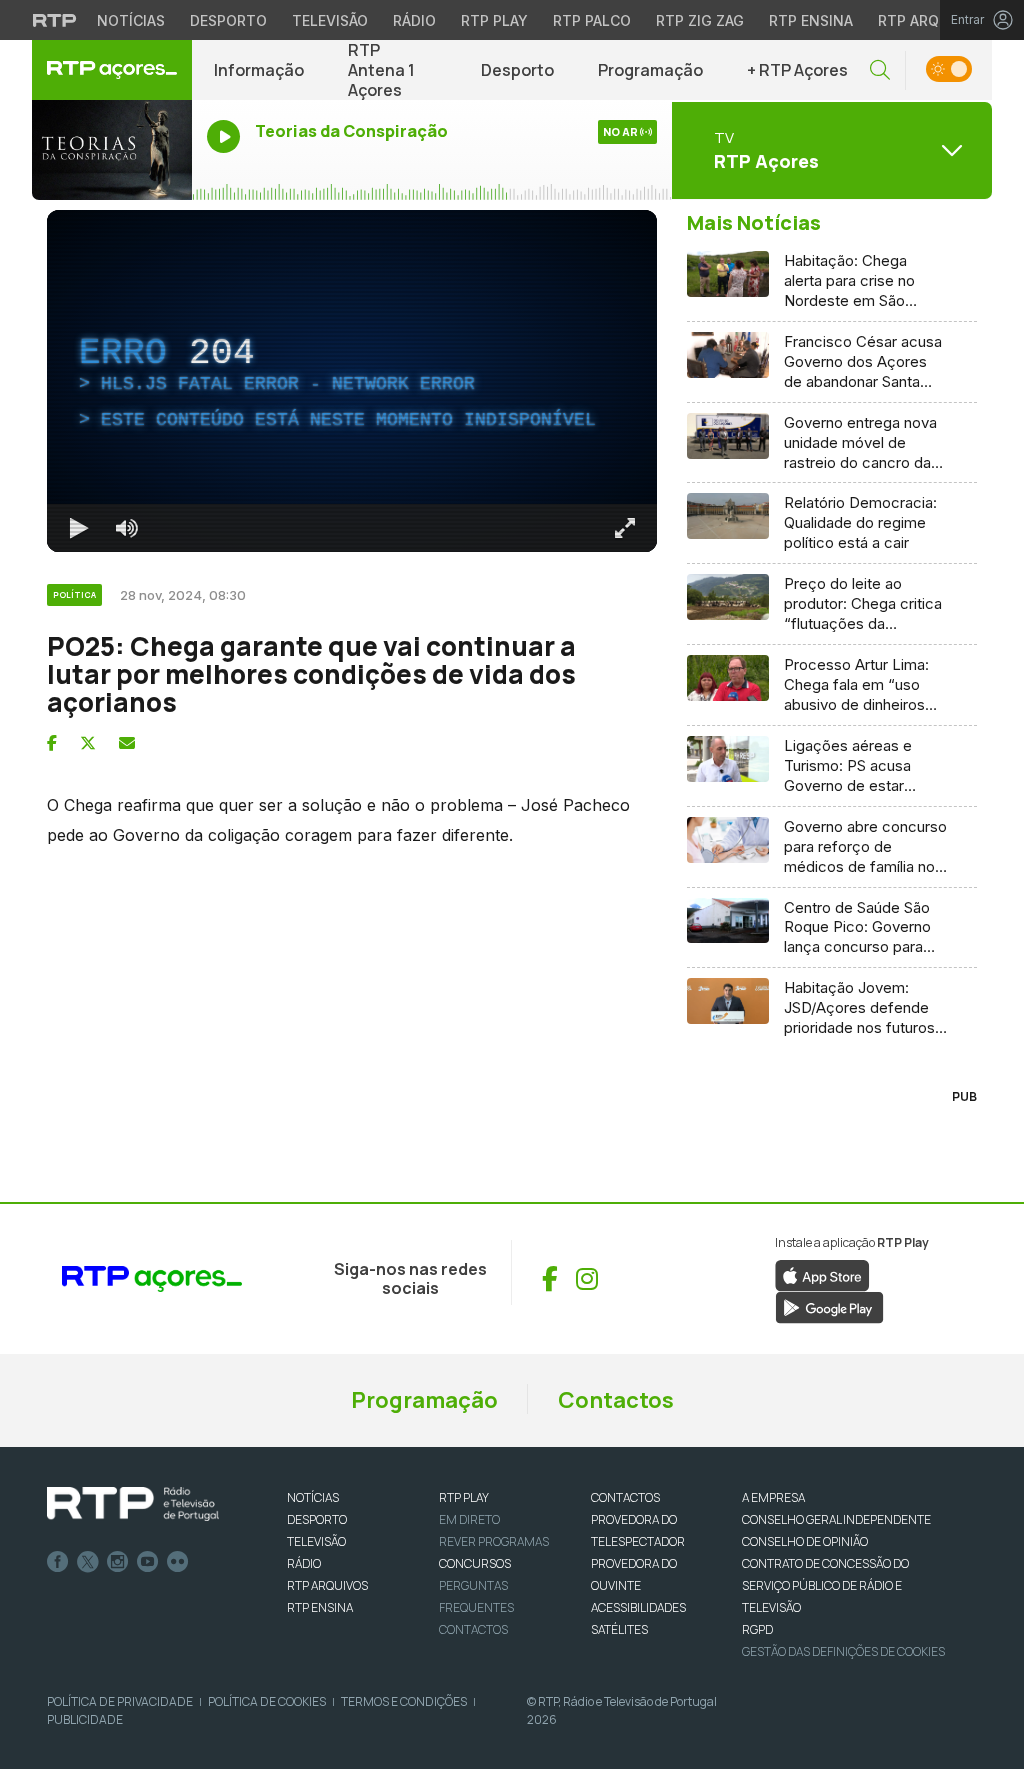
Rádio (414, 20)
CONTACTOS (625, 1497)
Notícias (131, 20)
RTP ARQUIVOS (327, 1585)
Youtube (148, 1562)
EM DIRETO (469, 1519)
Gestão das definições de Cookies (843, 1651)
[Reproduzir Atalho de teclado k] (79, 528)
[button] (880, 70)
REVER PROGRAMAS (494, 1541)
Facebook (58, 1562)
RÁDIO (304, 1563)
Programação (650, 70)
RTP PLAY (464, 1497)
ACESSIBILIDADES (638, 1607)
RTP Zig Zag (700, 20)
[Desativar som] (127, 528)
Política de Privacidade (120, 1701)
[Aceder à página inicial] (112, 70)
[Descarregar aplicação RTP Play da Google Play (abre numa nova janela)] (829, 1306)
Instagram (118, 1562)
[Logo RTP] (133, 1504)
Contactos (616, 1400)
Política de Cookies (267, 1701)
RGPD (757, 1629)
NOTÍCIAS (313, 1497)
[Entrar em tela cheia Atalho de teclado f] (625, 528)
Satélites (619, 1629)
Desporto (228, 20)
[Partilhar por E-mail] (127, 743)
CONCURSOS (475, 1563)
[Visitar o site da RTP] (55, 20)
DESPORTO (317, 1519)
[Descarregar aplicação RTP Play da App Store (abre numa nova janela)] (822, 1274)
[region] (352, 381)
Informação (259, 70)
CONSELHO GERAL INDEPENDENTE (836, 1519)
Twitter (88, 1562)
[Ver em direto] (112, 150)
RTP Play (494, 20)
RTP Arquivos (930, 20)
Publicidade (85, 1719)
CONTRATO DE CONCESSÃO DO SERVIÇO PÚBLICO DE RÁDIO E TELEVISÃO (825, 1585)
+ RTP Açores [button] (797, 70)
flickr (178, 1562)
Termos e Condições (404, 1701)
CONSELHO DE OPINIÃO (805, 1541)
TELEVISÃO (316, 1541)
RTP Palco (592, 20)
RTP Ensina (811, 20)
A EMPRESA (773, 1497)
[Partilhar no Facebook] (52, 743)
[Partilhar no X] (88, 743)
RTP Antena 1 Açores (381, 70)
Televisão (330, 20)
